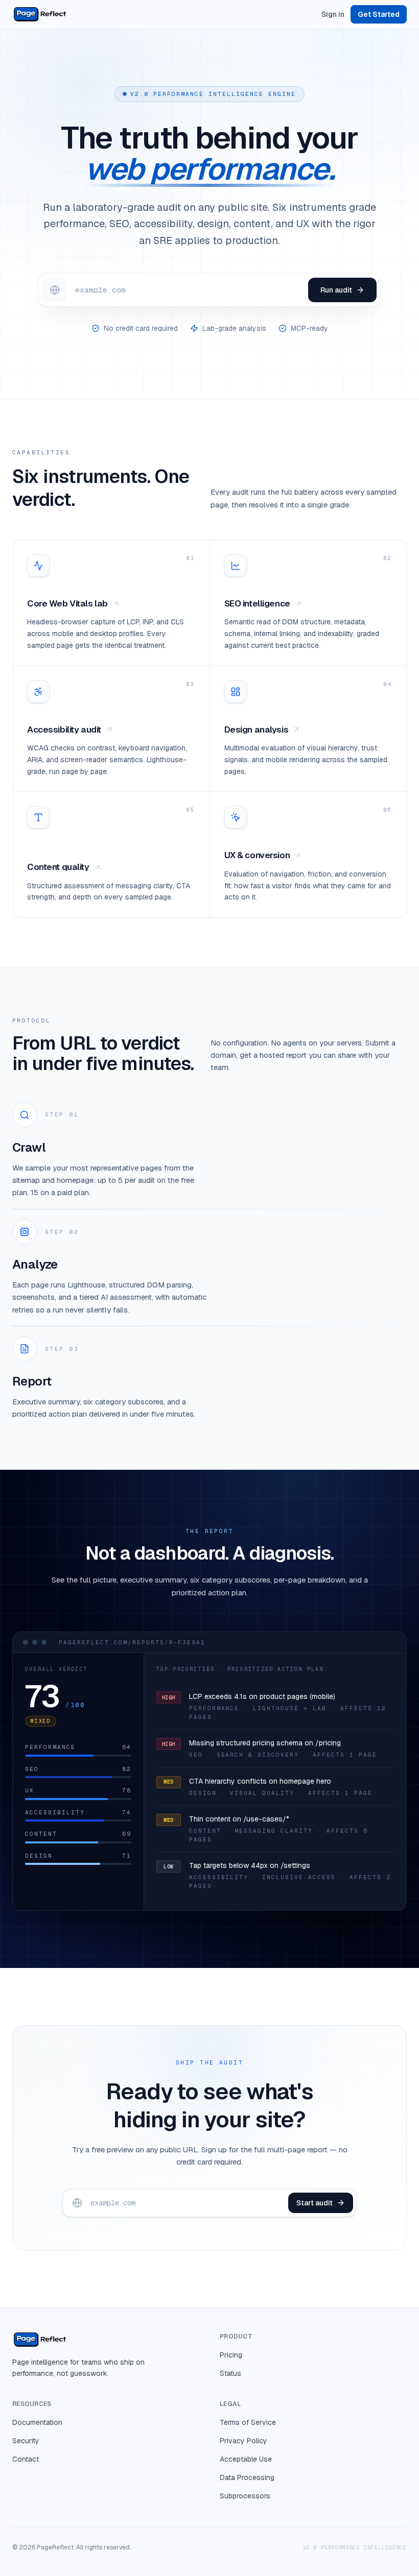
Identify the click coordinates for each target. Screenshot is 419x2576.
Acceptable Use (246, 2459)
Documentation (37, 2422)
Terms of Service (248, 2422)
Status (230, 2373)
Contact (26, 2459)
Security (26, 2441)
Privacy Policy (243, 2441)
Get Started (379, 14)
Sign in (333, 14)
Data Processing (247, 2477)
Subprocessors (245, 2496)
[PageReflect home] (40, 14)
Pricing (231, 2355)
